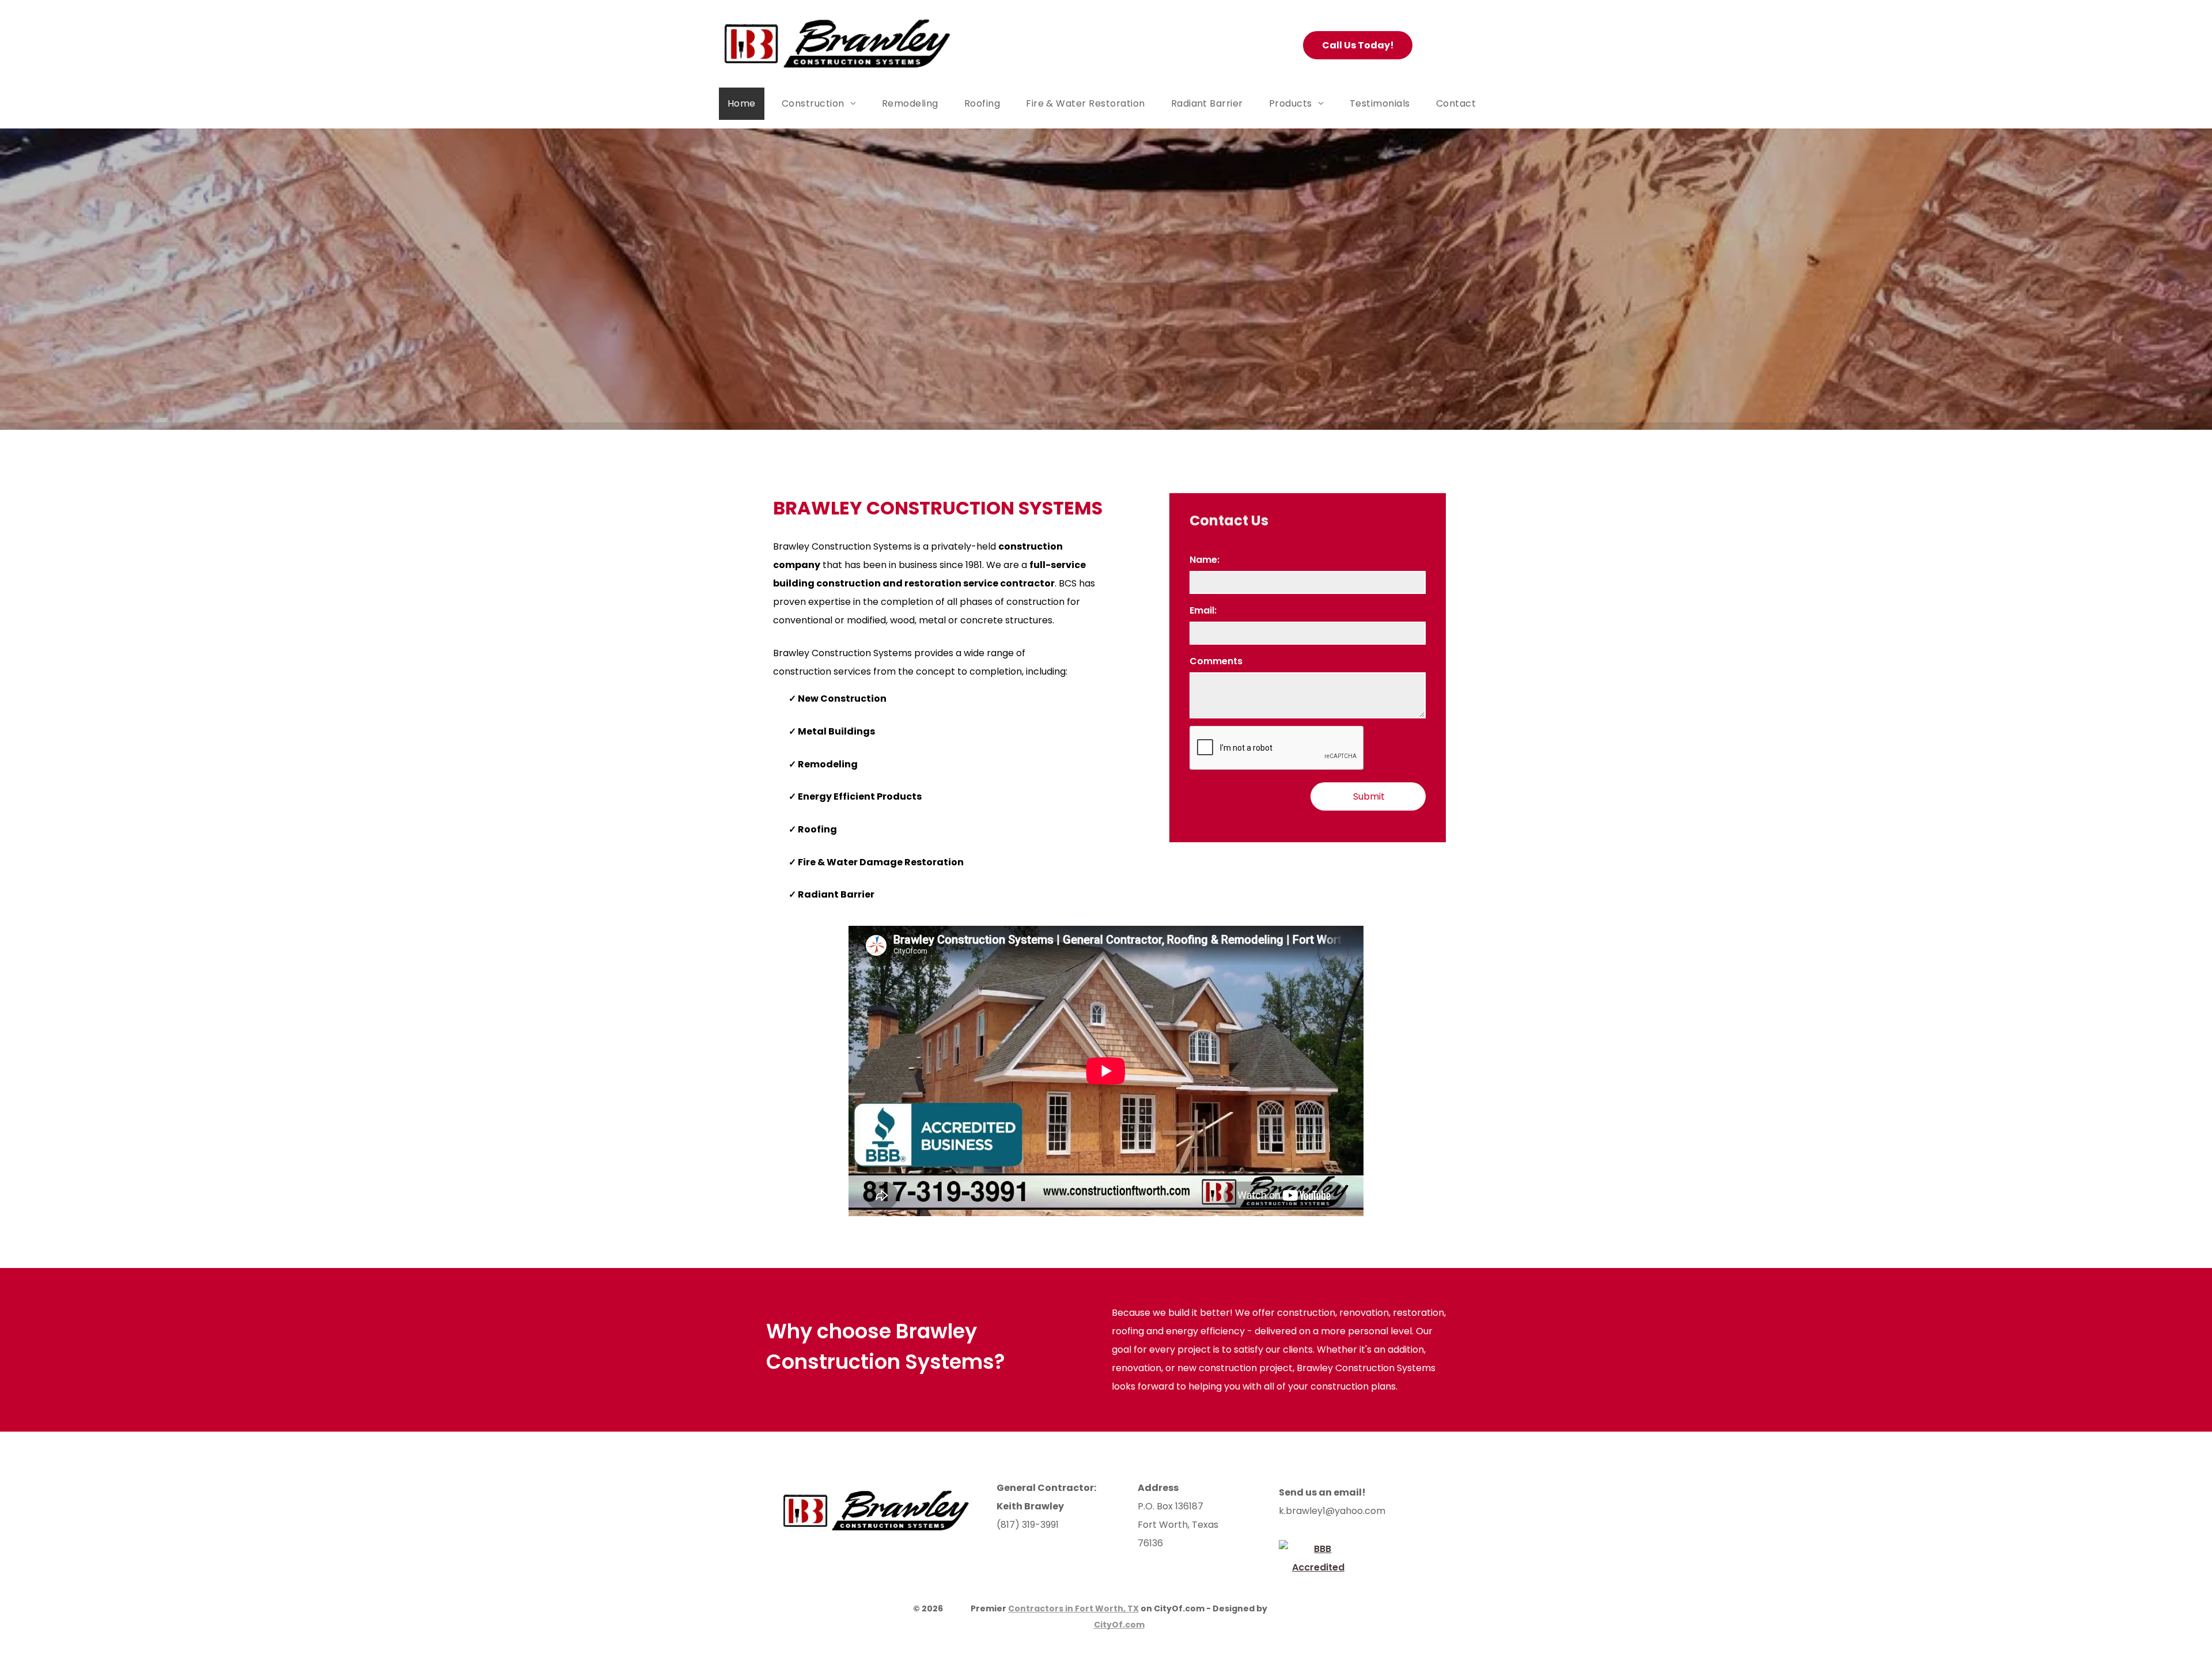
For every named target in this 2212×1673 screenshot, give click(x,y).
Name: (1205, 560)
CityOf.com (1119, 1625)
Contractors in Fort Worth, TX (1073, 1608)
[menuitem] (746, 104)
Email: (1203, 610)
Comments (1216, 661)
